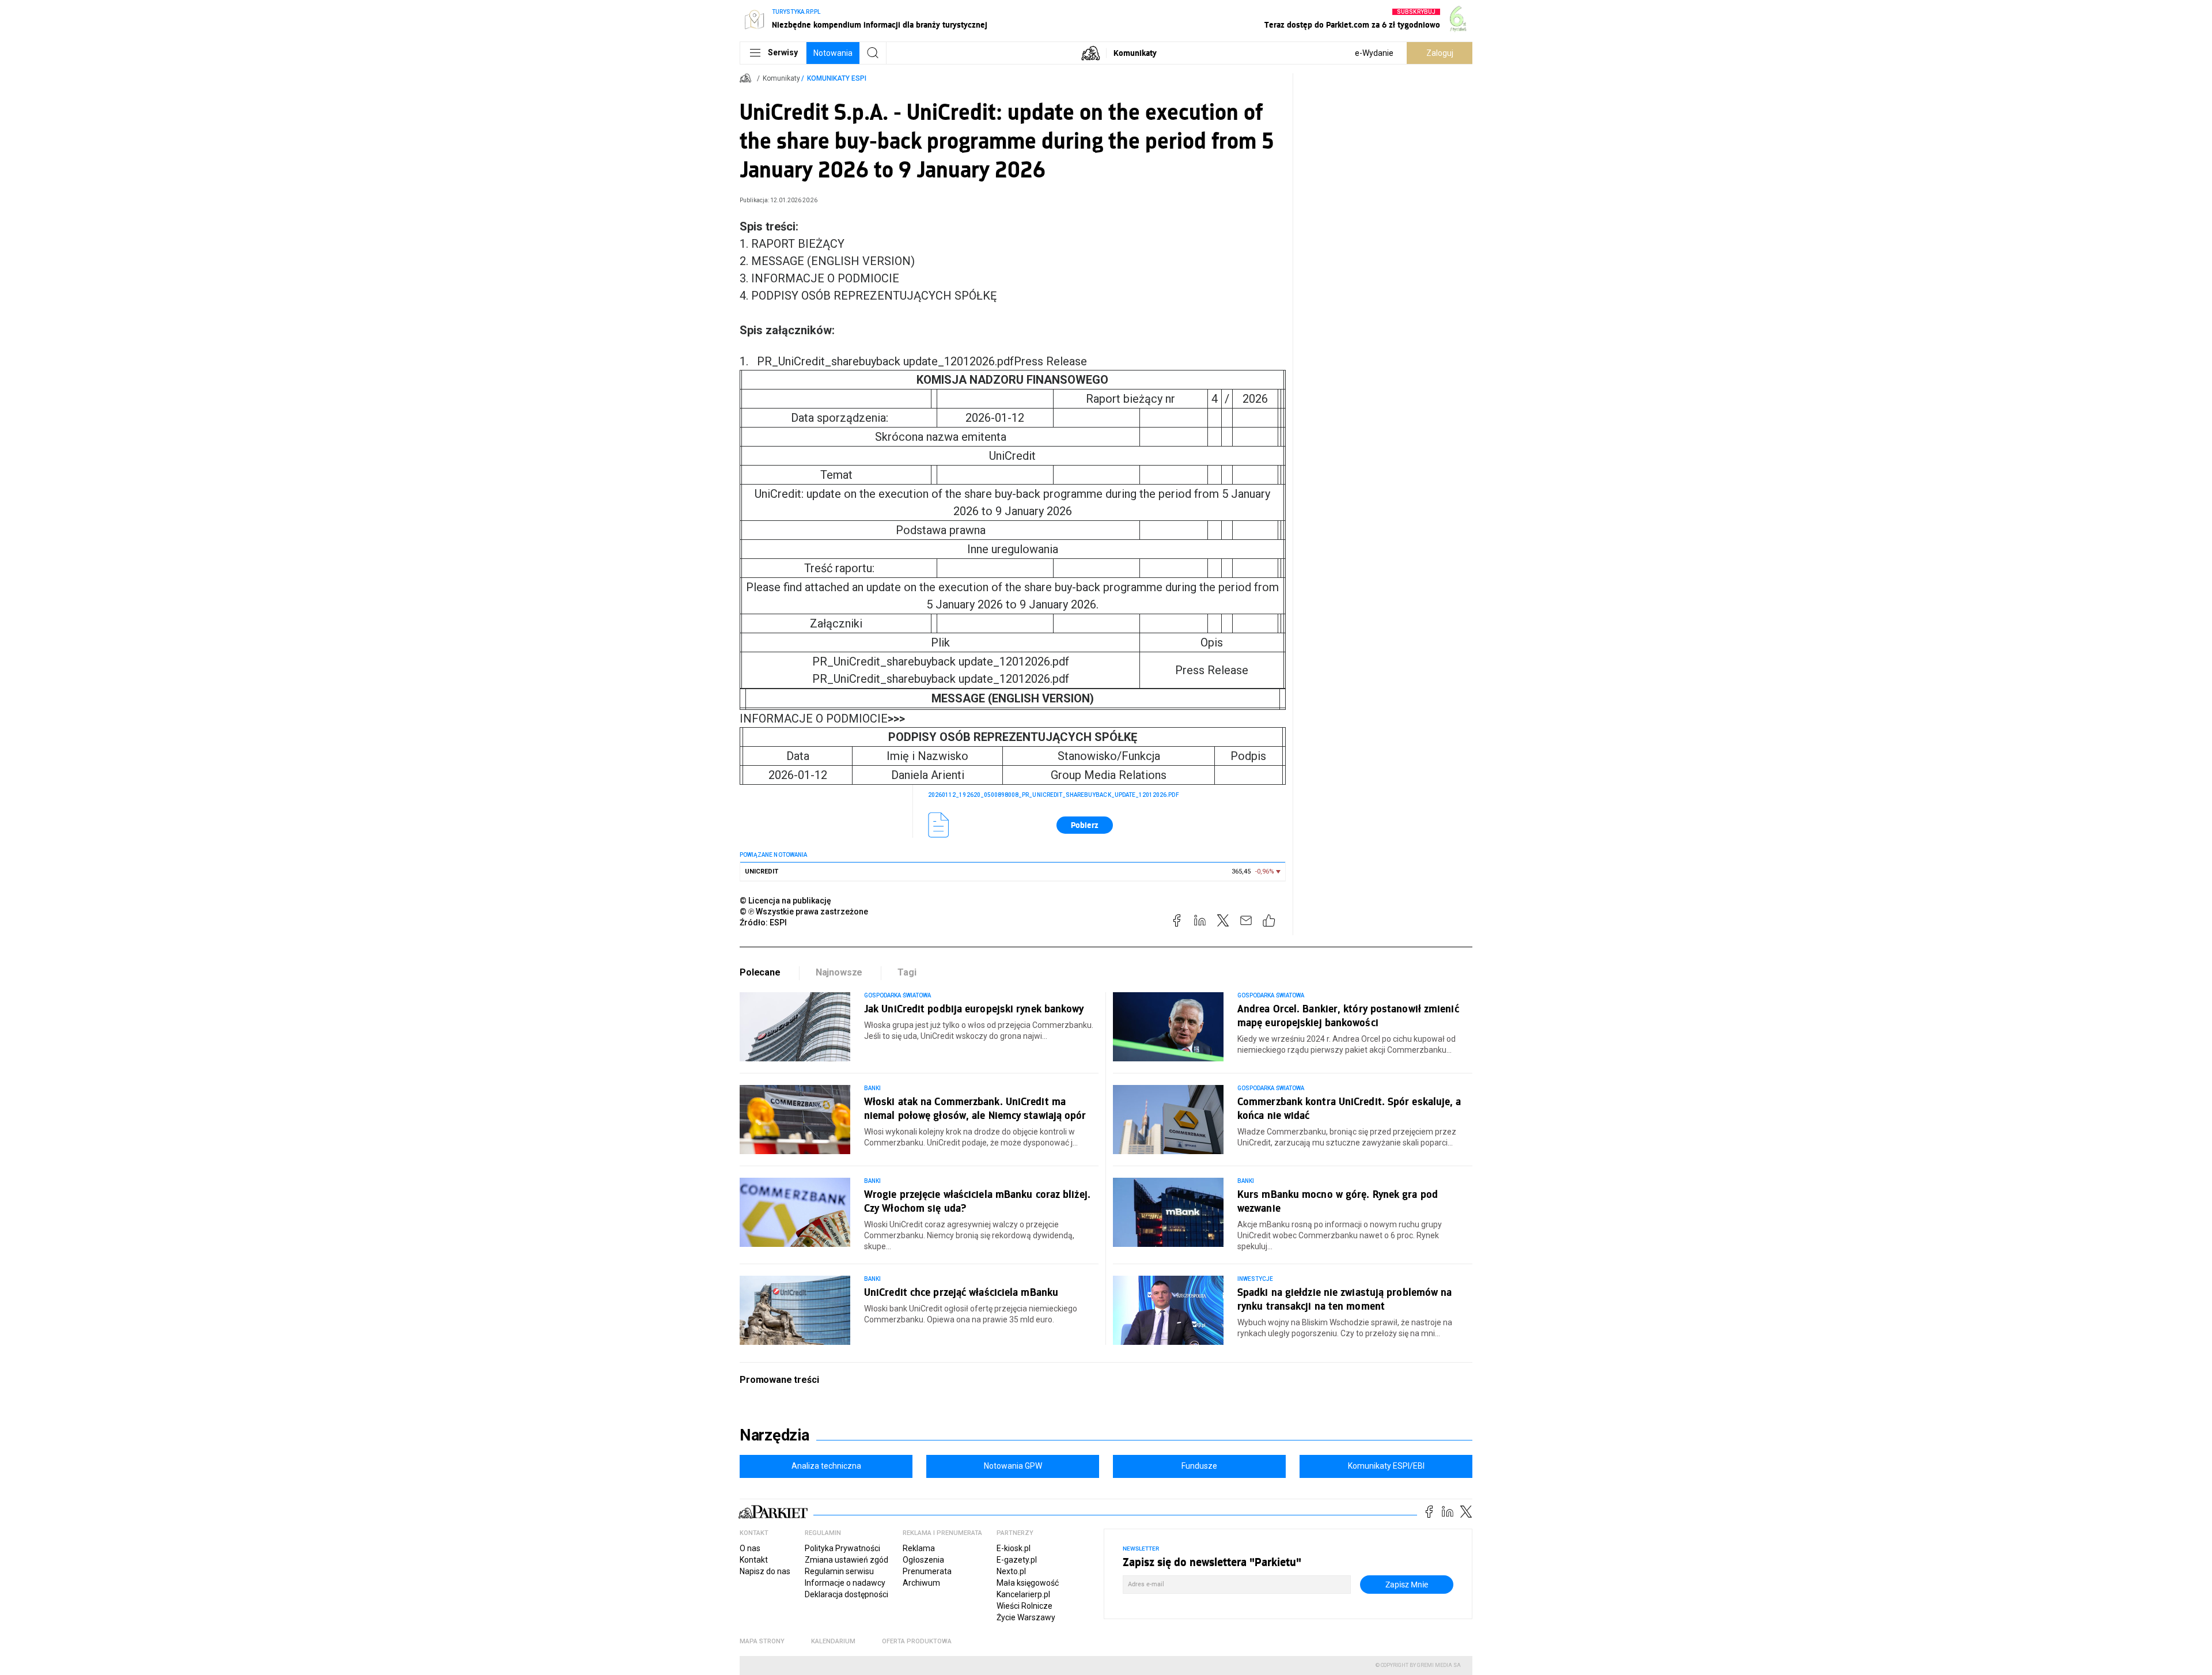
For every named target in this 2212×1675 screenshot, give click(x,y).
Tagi (907, 972)
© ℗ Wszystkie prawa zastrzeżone (804, 912)
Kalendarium (833, 1641)
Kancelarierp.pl (1023, 1594)
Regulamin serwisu (839, 1571)
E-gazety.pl (1017, 1560)
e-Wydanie (1374, 53)
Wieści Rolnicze (1024, 1606)
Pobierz (1085, 825)
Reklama (919, 1548)
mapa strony (762, 1641)
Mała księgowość (1028, 1583)
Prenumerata (927, 1571)
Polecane (760, 972)
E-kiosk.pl (1014, 1548)
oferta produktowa (917, 1641)
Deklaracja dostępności (846, 1594)
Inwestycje (1255, 1279)
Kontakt (754, 1560)
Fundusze (1199, 1466)
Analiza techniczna (826, 1466)
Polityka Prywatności (842, 1548)
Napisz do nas (765, 1571)
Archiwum (921, 1583)
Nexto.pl (1011, 1571)
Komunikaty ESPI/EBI (1386, 1466)
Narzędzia (774, 1435)
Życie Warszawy (1026, 1617)
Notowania (833, 53)
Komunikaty (1135, 53)
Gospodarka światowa (897, 995)
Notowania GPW (1013, 1466)
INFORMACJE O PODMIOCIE (822, 719)
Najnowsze (839, 972)
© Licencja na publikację (786, 901)
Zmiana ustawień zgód (846, 1560)
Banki (872, 1088)
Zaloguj (1440, 53)
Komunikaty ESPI (837, 78)
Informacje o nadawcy (845, 1583)
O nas (750, 1548)
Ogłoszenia (923, 1560)
